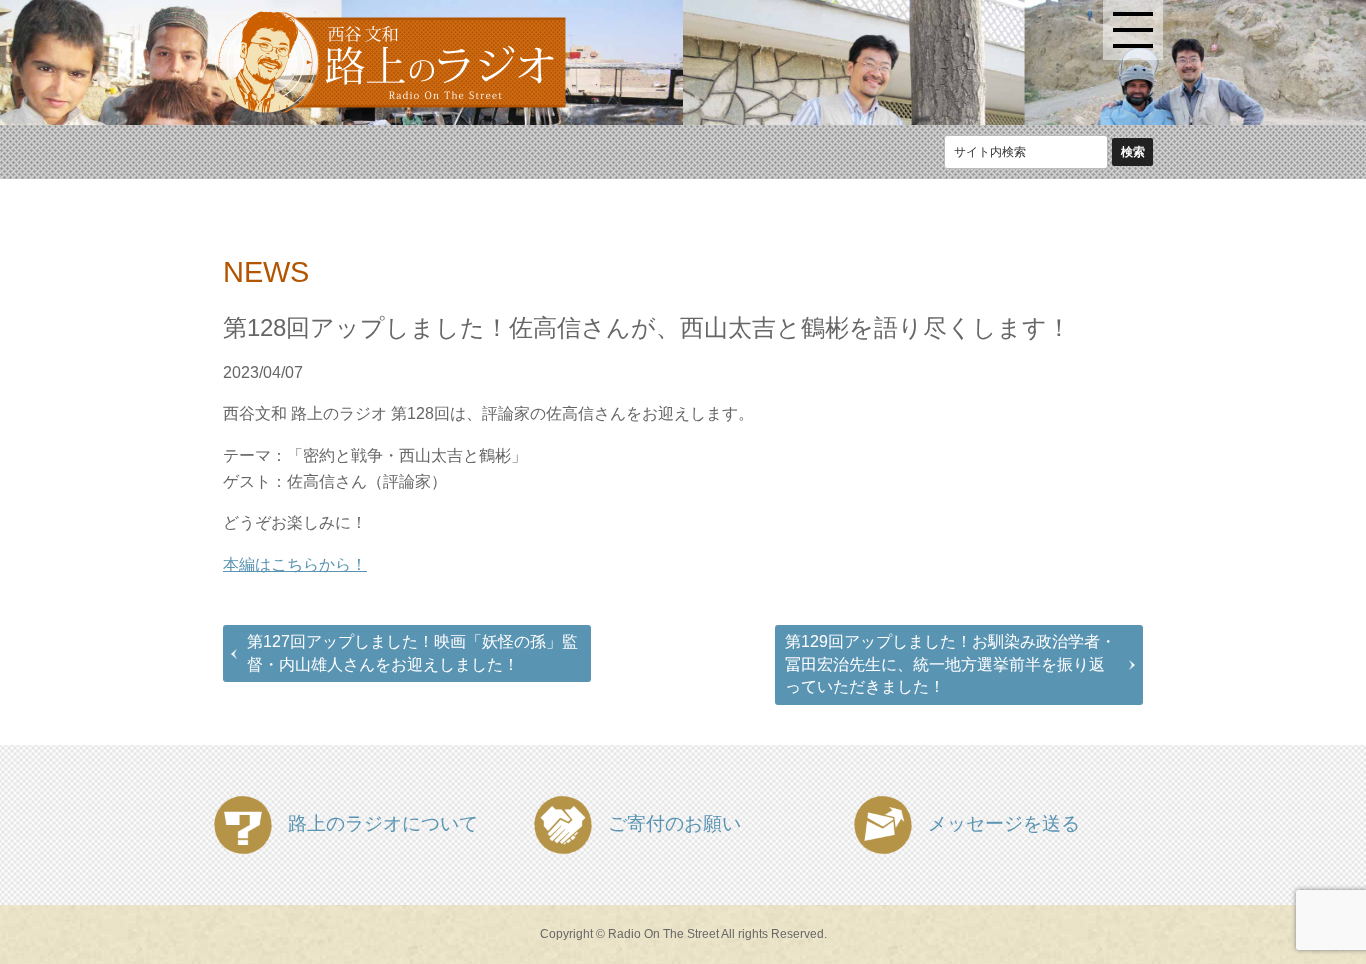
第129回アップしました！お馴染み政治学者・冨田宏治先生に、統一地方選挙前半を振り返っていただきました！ (950, 664)
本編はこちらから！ (295, 564)
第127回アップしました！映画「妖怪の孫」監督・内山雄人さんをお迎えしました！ (412, 652)
